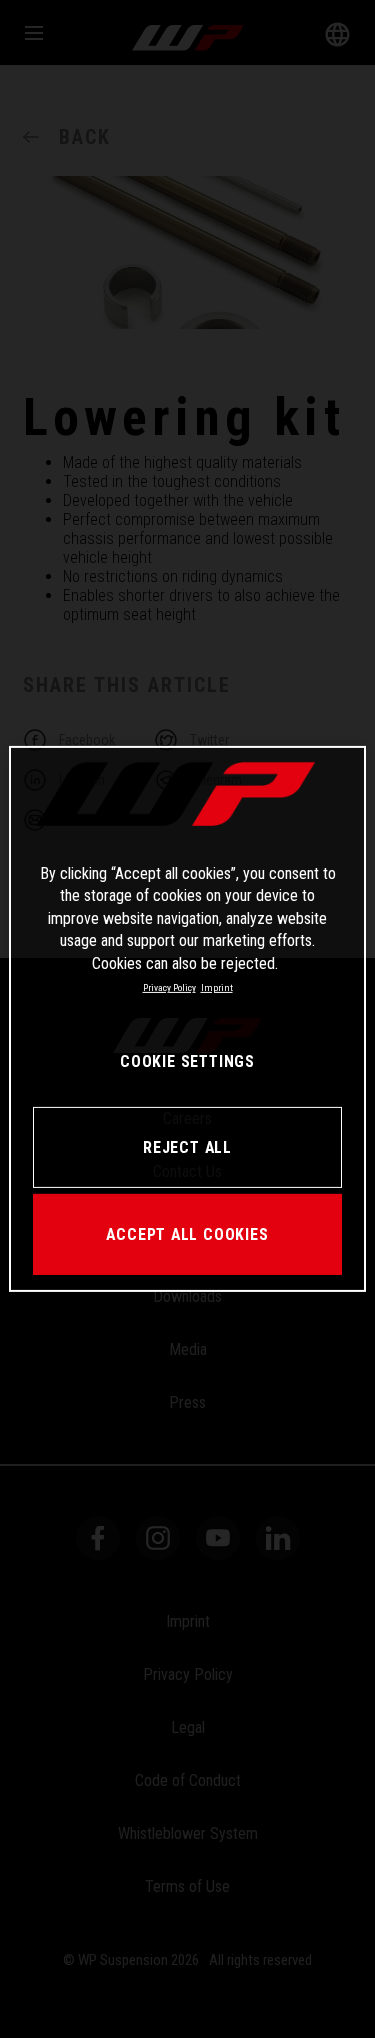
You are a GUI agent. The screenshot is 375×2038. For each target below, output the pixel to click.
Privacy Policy (169, 987)
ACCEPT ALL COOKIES (187, 1234)
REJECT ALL (187, 1147)
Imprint (217, 987)
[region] (187, 1019)
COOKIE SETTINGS (187, 1061)
